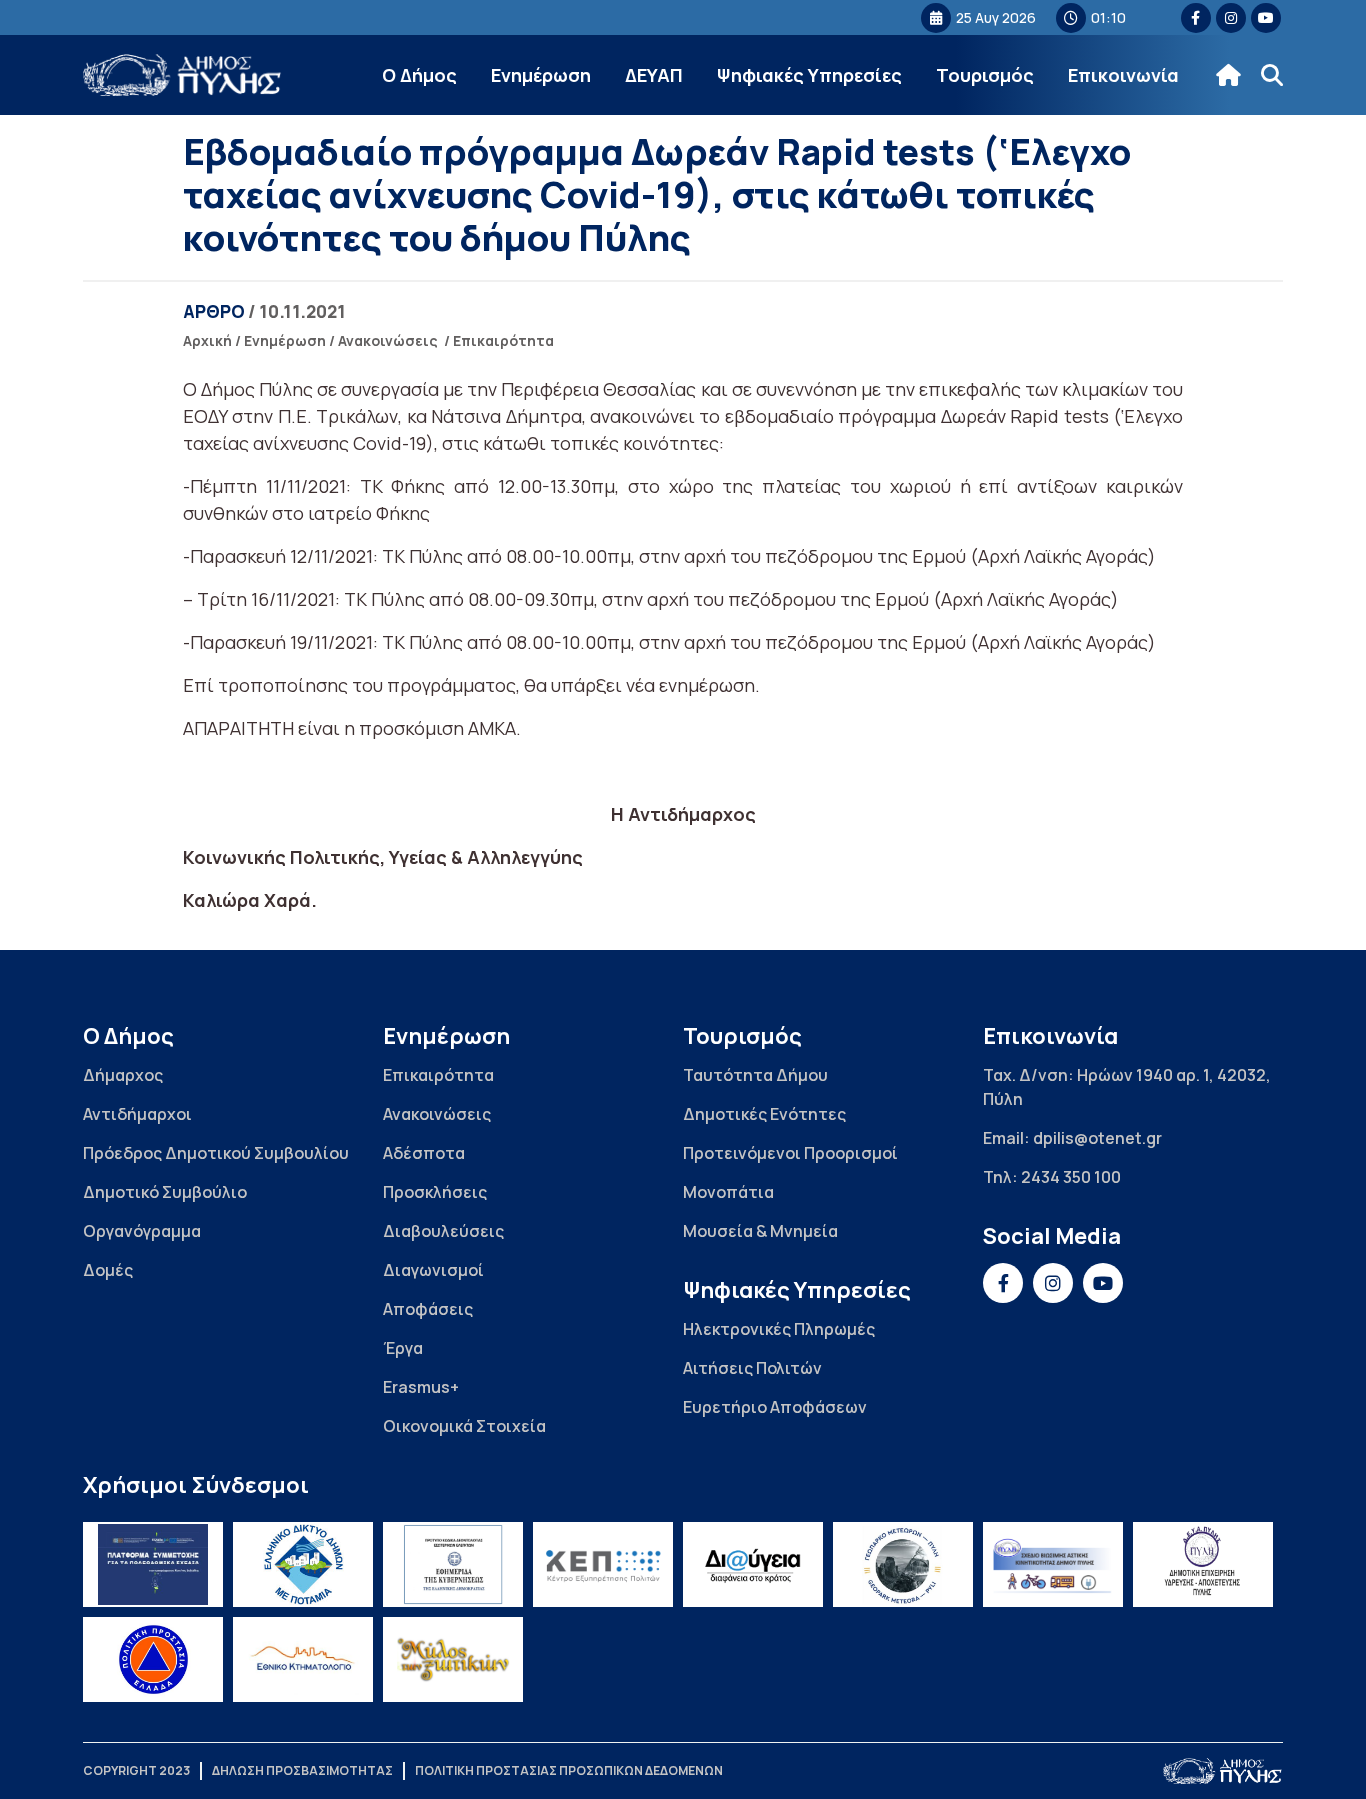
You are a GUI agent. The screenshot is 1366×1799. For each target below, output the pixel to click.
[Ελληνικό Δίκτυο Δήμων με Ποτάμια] (303, 1564)
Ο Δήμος (419, 75)
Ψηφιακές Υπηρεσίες (809, 75)
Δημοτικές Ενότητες (764, 1114)
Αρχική (207, 340)
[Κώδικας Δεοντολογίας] (453, 1564)
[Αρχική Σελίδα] (183, 75)
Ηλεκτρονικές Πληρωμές (779, 1329)
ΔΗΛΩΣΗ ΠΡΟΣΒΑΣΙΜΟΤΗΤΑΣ (302, 1770)
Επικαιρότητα (503, 340)
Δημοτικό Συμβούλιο (165, 1192)
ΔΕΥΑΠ (654, 75)
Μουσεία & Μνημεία (760, 1231)
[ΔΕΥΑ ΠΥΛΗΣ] (1203, 1564)
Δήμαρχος (123, 1075)
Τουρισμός (985, 75)
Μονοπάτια (728, 1192)
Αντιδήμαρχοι (137, 1114)
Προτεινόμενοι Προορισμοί (790, 1153)
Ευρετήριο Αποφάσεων (775, 1407)
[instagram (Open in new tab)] (1231, 18)
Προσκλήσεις (435, 1192)
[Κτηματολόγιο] (303, 1659)
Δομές (108, 1270)
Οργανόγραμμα (142, 1231)
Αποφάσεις (428, 1309)
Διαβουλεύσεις (443, 1231)
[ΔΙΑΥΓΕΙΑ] (753, 1564)
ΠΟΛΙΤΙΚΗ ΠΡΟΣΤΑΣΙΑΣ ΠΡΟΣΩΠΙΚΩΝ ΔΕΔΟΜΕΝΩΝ (569, 1770)
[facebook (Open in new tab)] (1196, 18)
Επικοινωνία (1123, 75)
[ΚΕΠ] (603, 1564)
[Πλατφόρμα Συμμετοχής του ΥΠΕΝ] (153, 1564)
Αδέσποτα (424, 1153)
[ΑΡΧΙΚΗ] (1228, 75)
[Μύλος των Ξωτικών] (453, 1659)
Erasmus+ (421, 1387)
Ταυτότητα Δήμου (755, 1075)
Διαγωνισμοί (433, 1270)
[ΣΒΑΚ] (1053, 1564)
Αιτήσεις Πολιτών (752, 1368)
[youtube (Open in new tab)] (1266, 18)
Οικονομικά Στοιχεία (464, 1426)
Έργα (403, 1348)
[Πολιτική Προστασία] (153, 1659)
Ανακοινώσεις (388, 340)
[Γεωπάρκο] (903, 1564)
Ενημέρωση (541, 75)
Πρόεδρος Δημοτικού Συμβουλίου (216, 1153)
